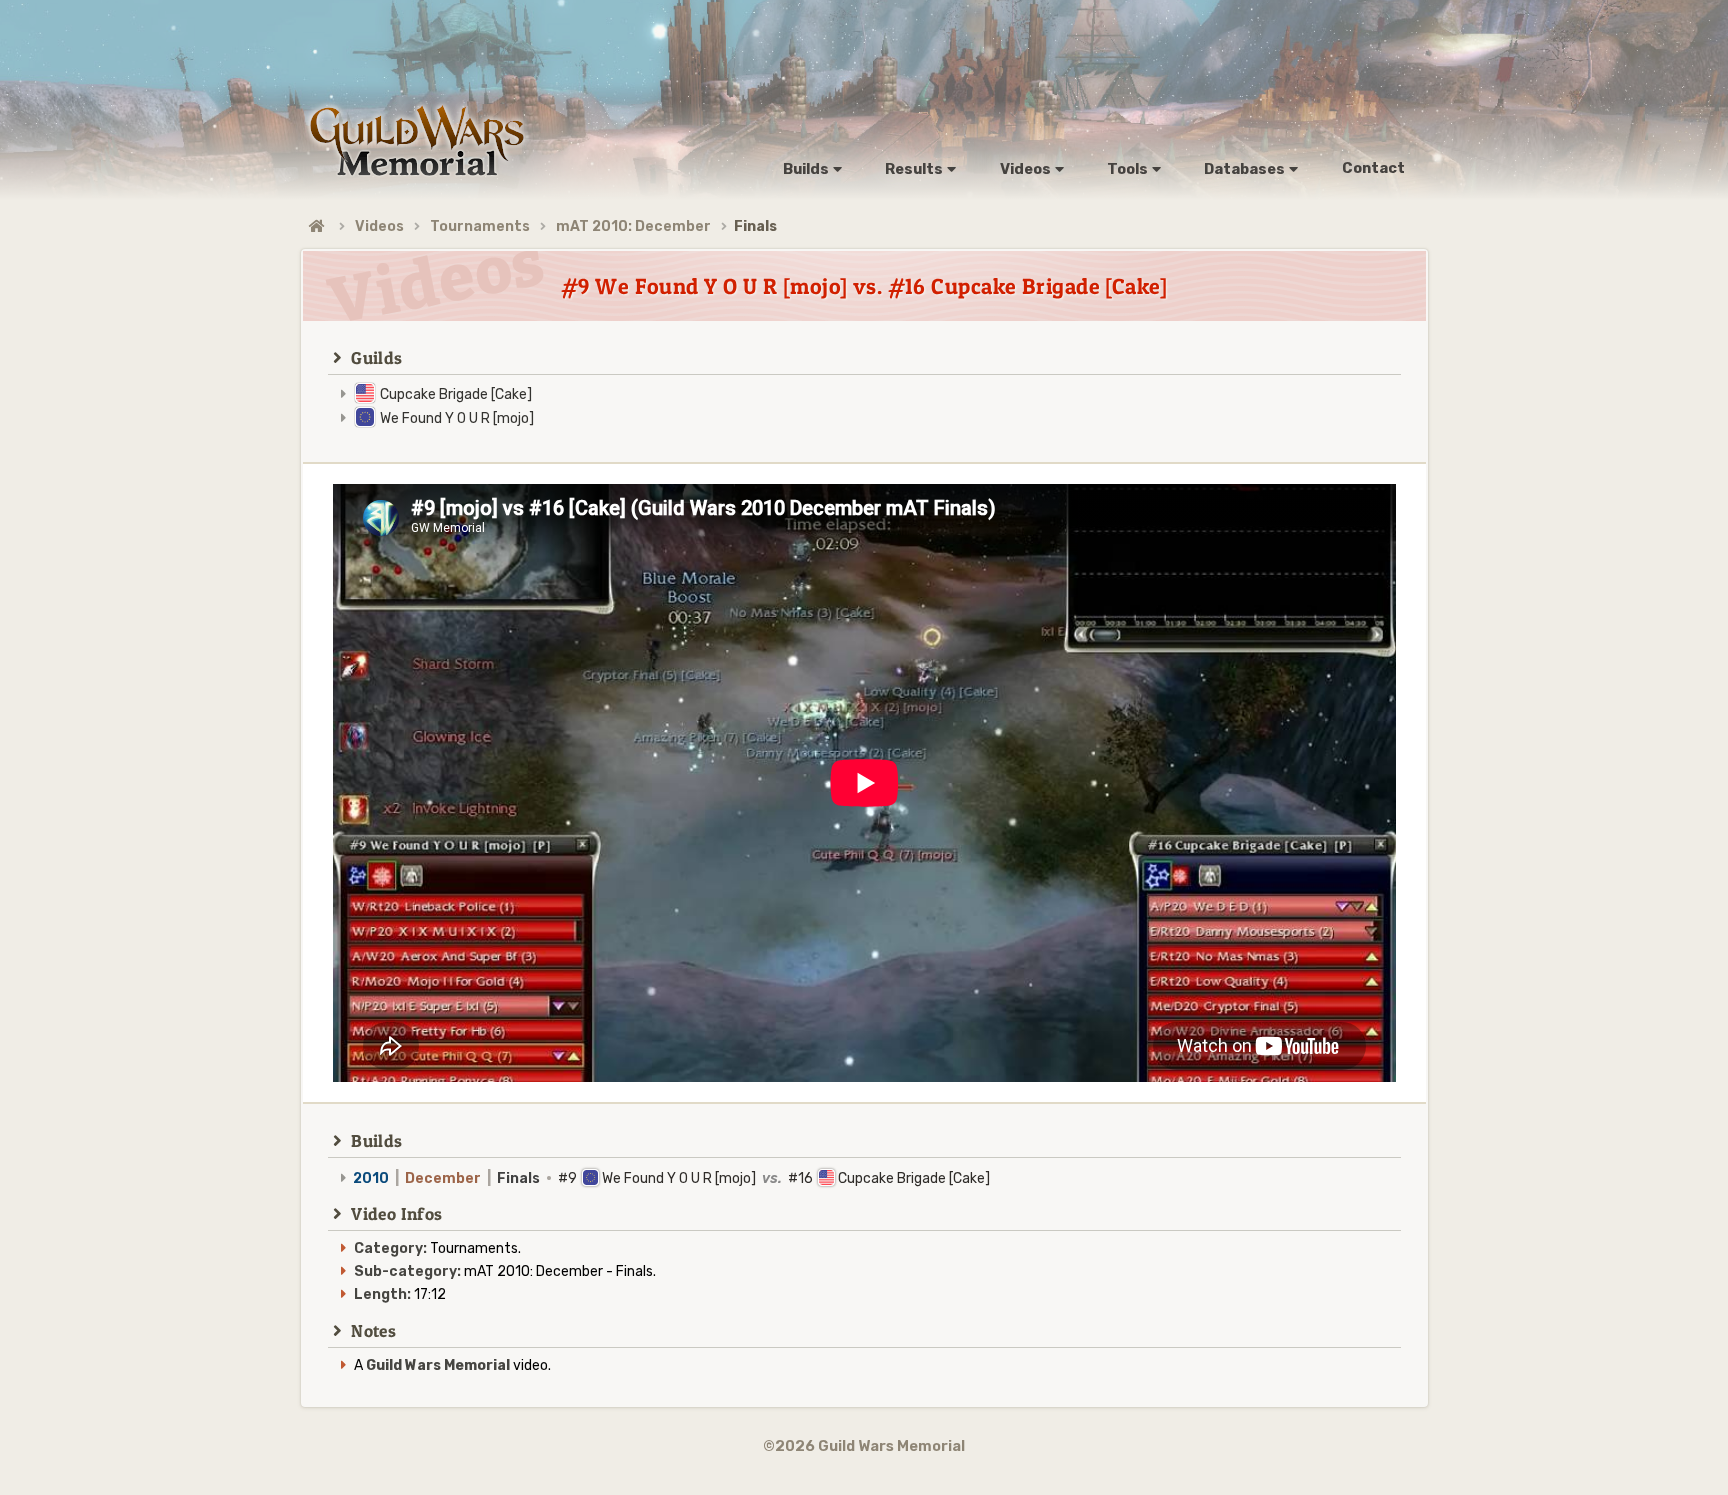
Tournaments (480, 226)
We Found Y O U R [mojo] (457, 418)
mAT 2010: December (633, 226)
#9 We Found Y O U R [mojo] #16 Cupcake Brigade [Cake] (671, 1178)
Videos (379, 226)
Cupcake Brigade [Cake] (456, 394)
